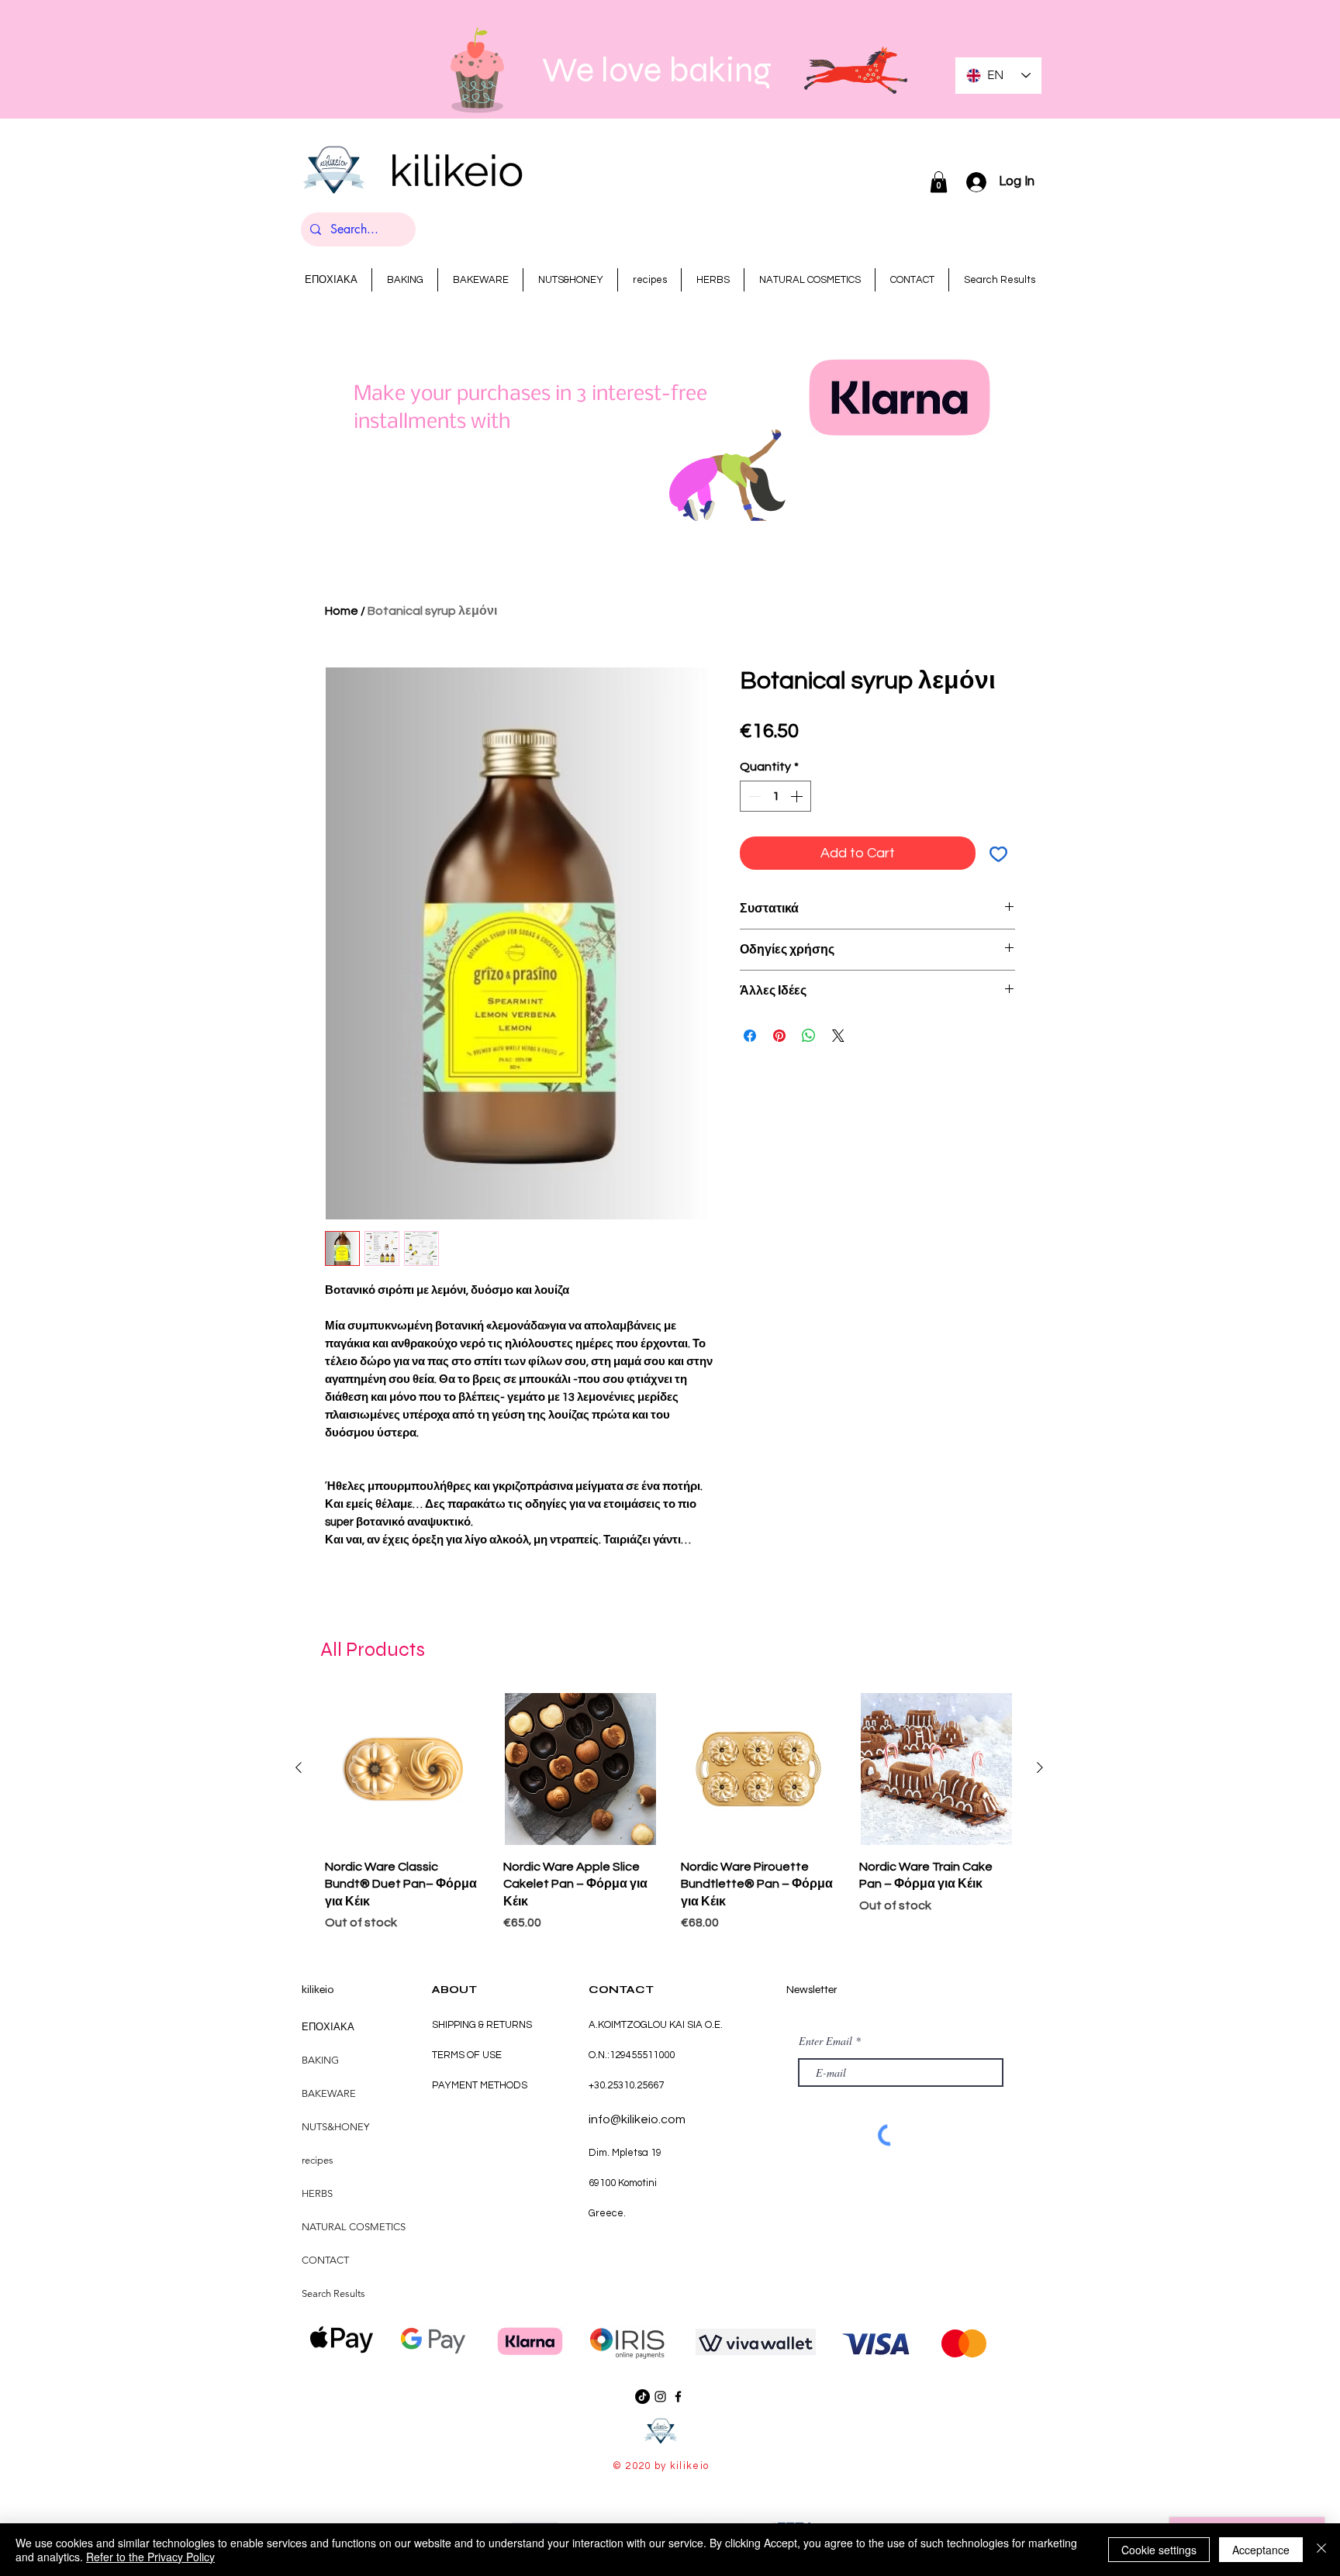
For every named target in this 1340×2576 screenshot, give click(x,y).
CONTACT (325, 2260)
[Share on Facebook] (750, 1036)
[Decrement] (753, 796)
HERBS (317, 2193)
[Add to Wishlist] (998, 853)
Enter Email (825, 2041)
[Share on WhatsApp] (809, 1036)
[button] (939, 182)
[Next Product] (1040, 1767)
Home (342, 611)
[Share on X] (838, 1036)
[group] (669, 1814)
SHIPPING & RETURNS (482, 2025)
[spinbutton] (775, 796)
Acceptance (1261, 2550)
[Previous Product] (299, 1767)
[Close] (1321, 2550)
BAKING (320, 2060)
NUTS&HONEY (335, 2127)
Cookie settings (1159, 2550)
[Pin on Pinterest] (779, 1036)
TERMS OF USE (467, 2055)
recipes (318, 2160)
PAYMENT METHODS (480, 2085)
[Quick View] (402, 1769)
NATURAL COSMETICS (354, 2227)
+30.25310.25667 (626, 2085)
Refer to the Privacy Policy (150, 2557)
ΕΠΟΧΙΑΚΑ (328, 2027)
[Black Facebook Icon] (678, 2397)
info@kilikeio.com (637, 2119)
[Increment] (798, 796)
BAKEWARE (329, 2093)
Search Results (333, 2293)
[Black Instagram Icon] (660, 2397)
